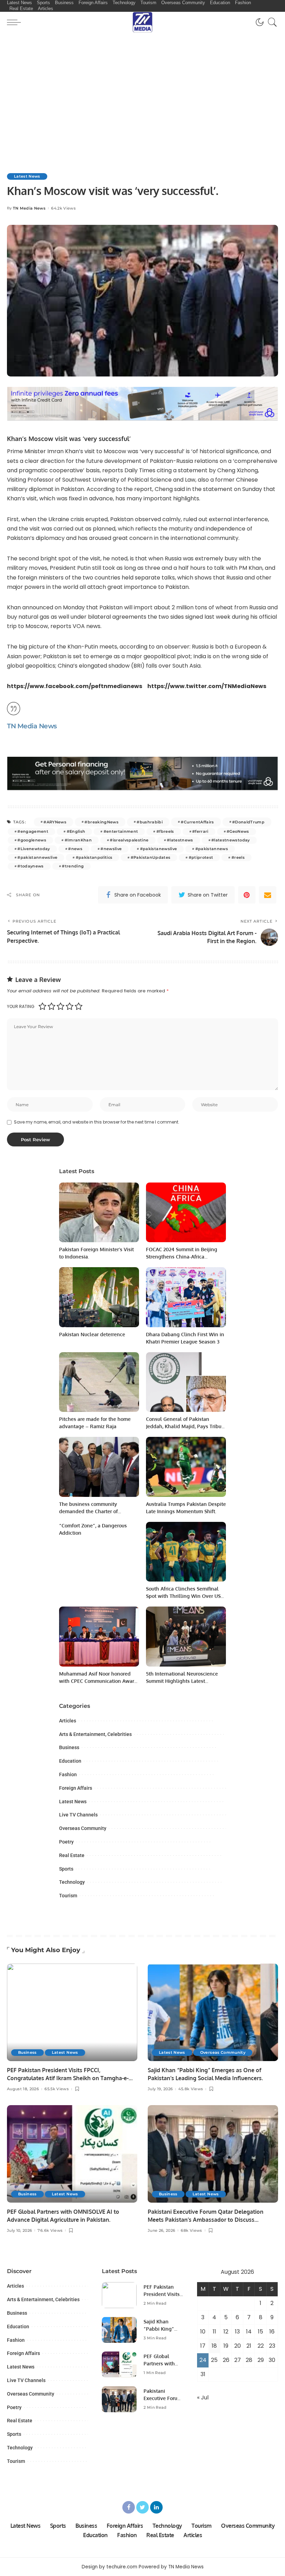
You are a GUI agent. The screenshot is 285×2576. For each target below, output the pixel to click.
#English (76, 831)
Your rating (21, 1006)
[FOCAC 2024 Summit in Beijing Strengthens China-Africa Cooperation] (186, 1213)
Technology (72, 1882)
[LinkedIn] (156, 2507)
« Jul (203, 2397)
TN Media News (29, 208)
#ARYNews (55, 822)
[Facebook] (129, 2507)
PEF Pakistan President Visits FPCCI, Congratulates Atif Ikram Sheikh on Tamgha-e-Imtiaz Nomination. (68, 2078)
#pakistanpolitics (94, 857)
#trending (73, 866)
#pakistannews (212, 849)
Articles (68, 1721)
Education (70, 1761)
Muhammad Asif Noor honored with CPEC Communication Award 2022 (98, 1681)
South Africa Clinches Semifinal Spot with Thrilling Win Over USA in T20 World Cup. (185, 1596)
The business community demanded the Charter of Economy (88, 1511)
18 (214, 2346)
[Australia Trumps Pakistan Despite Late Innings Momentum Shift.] (186, 1467)
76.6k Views (50, 2231)
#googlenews (32, 840)
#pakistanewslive (159, 849)
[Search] (271, 22)
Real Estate (72, 1855)
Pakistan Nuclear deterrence (92, 1334)
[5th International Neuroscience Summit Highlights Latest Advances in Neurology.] (186, 1637)
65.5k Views (57, 2089)
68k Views (191, 2231)
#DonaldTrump (248, 822)
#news (75, 849)
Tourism (68, 1896)
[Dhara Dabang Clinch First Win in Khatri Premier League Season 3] (186, 1297)
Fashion (68, 1774)
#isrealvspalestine (129, 840)
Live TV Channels (78, 1815)
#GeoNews (238, 831)
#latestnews (180, 840)
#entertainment (121, 831)
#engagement (33, 831)
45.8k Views (191, 2089)
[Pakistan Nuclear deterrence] (99, 1297)
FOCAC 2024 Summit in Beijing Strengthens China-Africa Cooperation (182, 1257)
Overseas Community (83, 1828)
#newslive (111, 849)
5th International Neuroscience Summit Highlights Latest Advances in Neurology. (182, 1681)
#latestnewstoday (231, 840)
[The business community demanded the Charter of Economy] (99, 1467)
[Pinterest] (247, 895)
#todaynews (30, 866)
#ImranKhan (78, 840)
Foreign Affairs (76, 1788)
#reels (238, 857)
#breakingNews (101, 822)
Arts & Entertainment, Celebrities (95, 1734)
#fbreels (165, 831)
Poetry (66, 1842)
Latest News (27, 176)
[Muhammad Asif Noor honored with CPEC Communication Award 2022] (99, 1637)
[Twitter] (142, 2507)
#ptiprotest (201, 857)
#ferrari (200, 831)
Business (69, 1747)
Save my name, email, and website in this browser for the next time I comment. (97, 1122)
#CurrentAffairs (197, 822)
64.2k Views (63, 208)
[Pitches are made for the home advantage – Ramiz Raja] (99, 1382)
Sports (66, 1869)
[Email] (268, 895)
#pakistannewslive (37, 857)
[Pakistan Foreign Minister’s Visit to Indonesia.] (99, 1213)
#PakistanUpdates (151, 857)
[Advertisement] (142, 85)
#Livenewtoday (34, 849)
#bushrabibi (150, 822)
